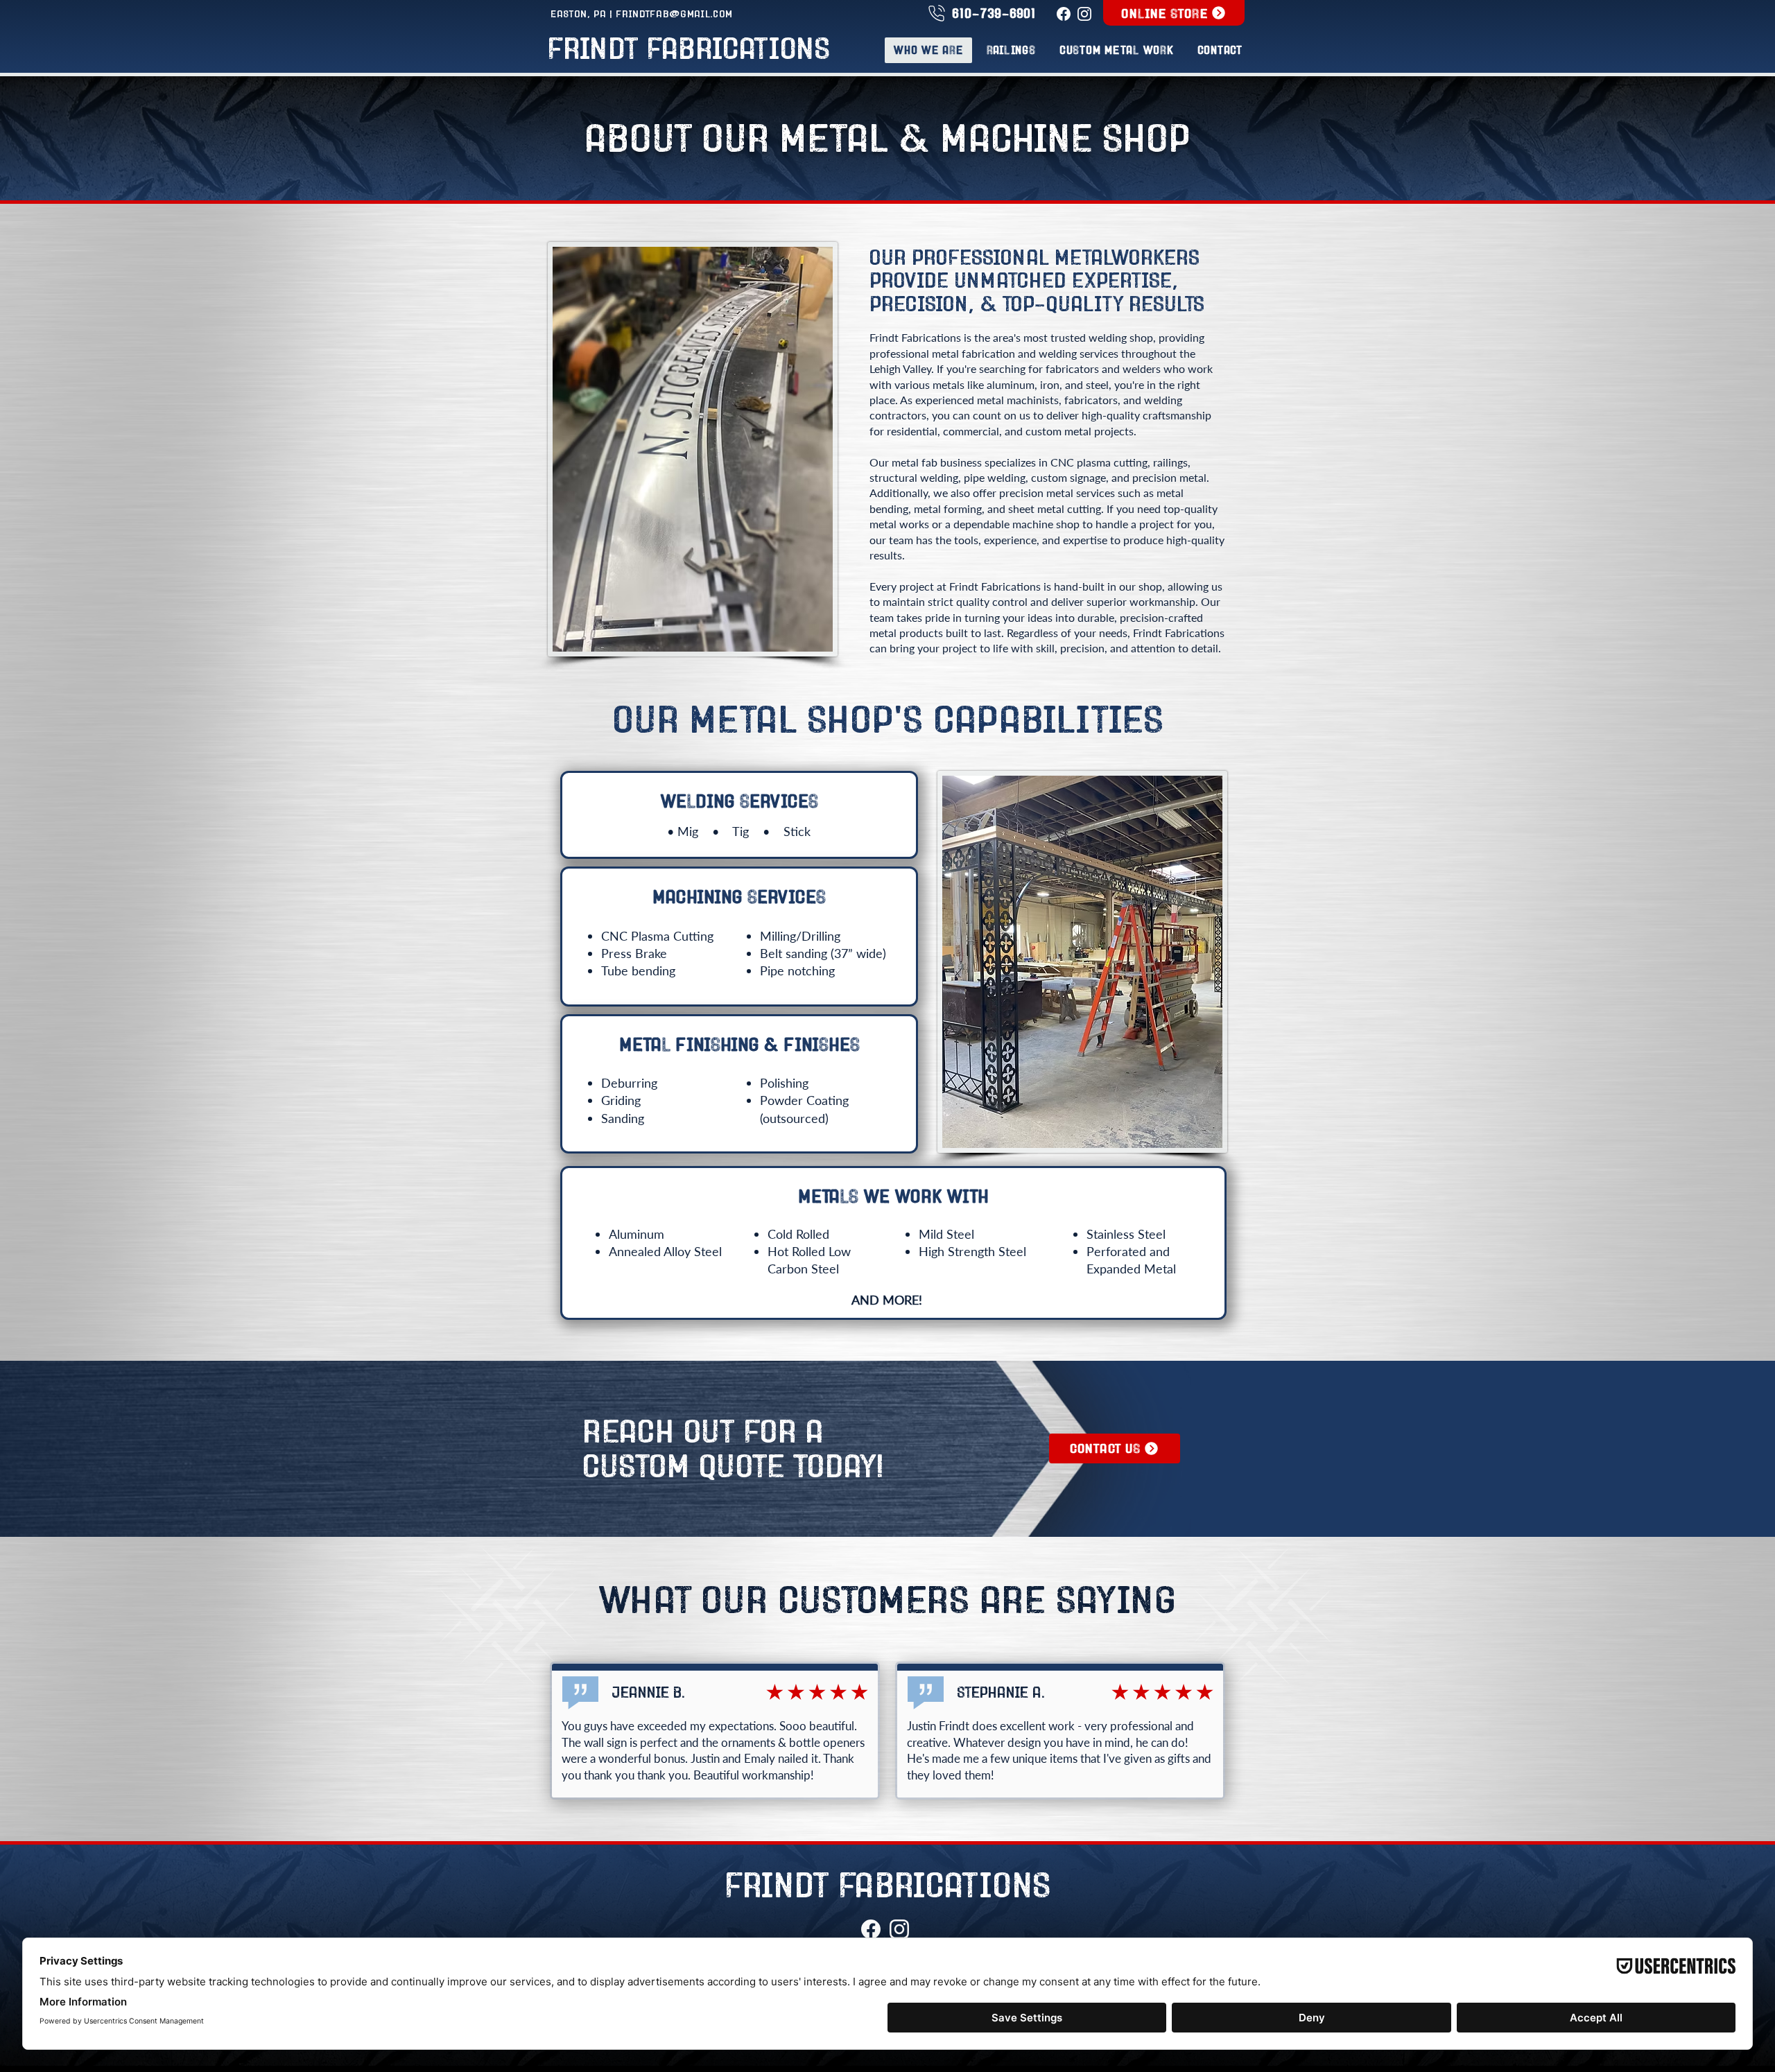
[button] (1117, 50)
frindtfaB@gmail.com (674, 14)
